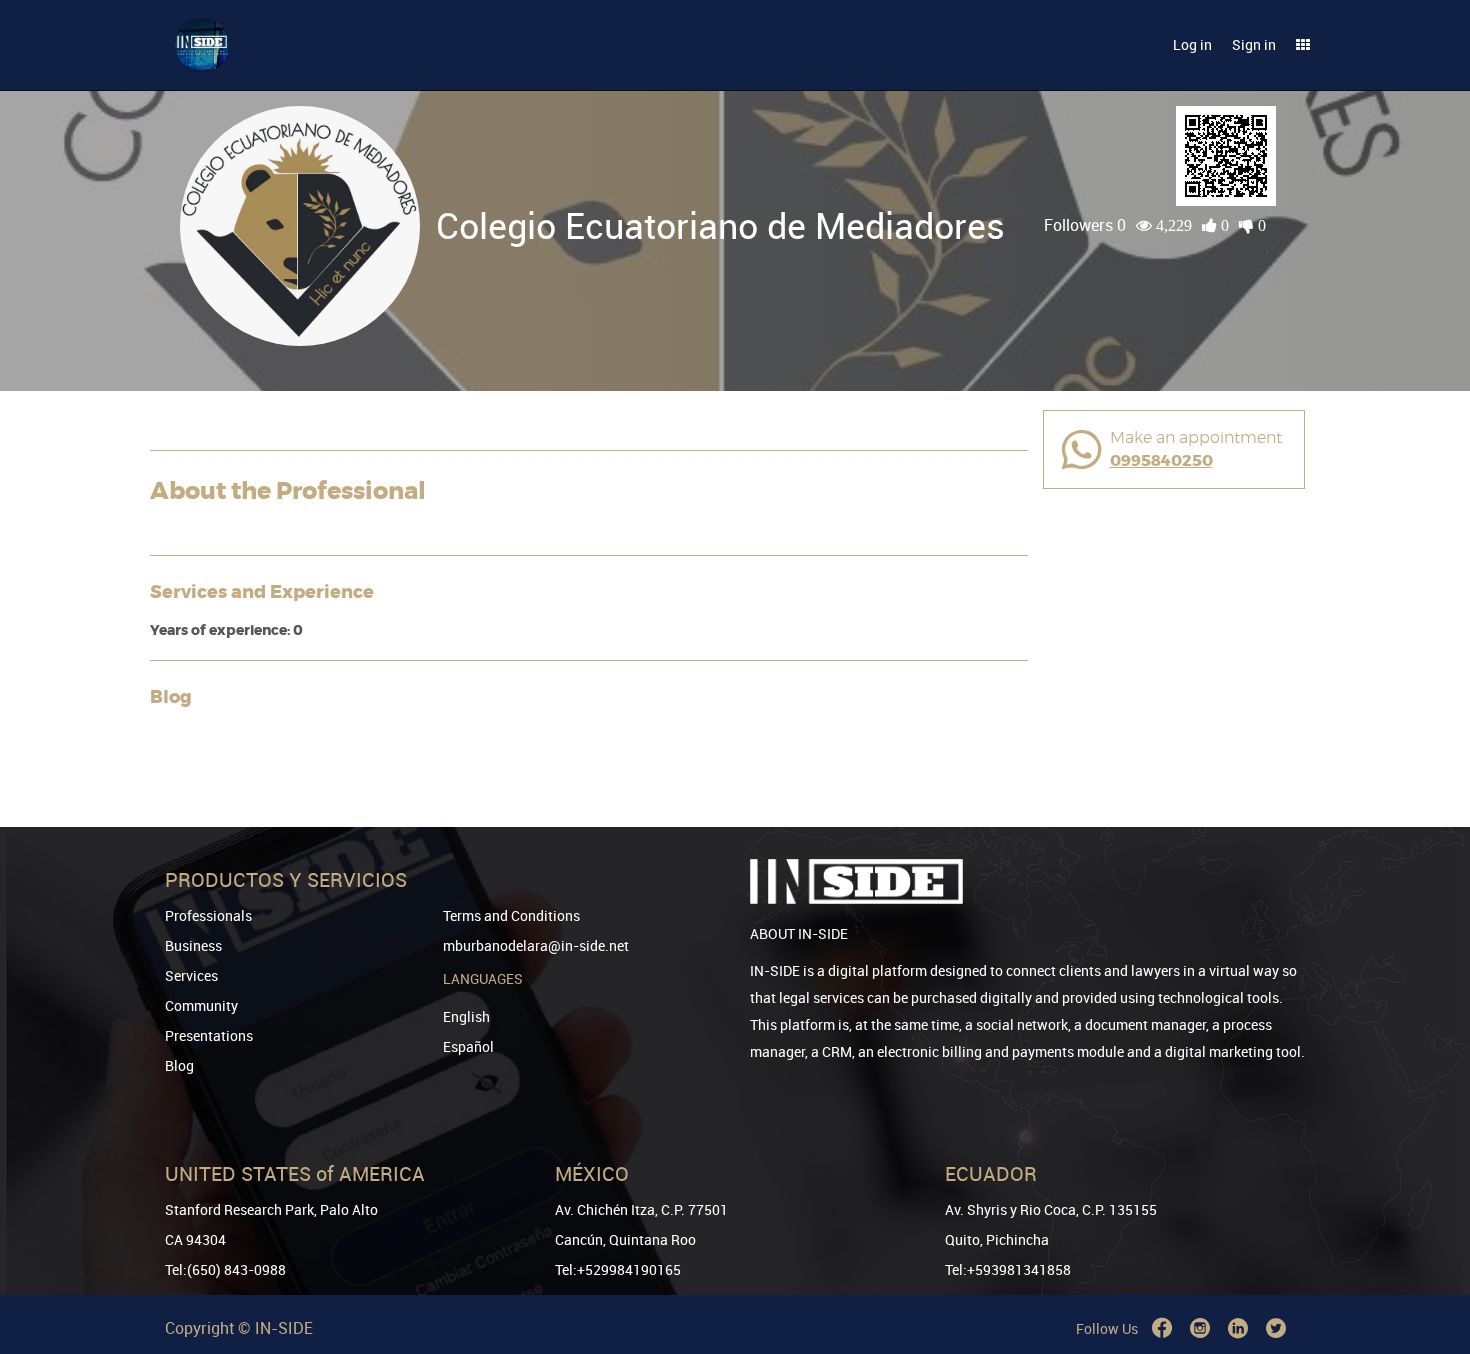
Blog (179, 1065)
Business (193, 945)
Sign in (1254, 44)
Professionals (208, 915)
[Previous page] (1427, 1266)
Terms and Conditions (511, 915)
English (466, 1016)
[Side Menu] (1303, 45)
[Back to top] (1427, 1236)
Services (191, 975)
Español (468, 1046)
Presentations (209, 1035)
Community (201, 1005)
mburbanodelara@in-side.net (536, 945)
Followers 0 (1085, 225)
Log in (1192, 44)
